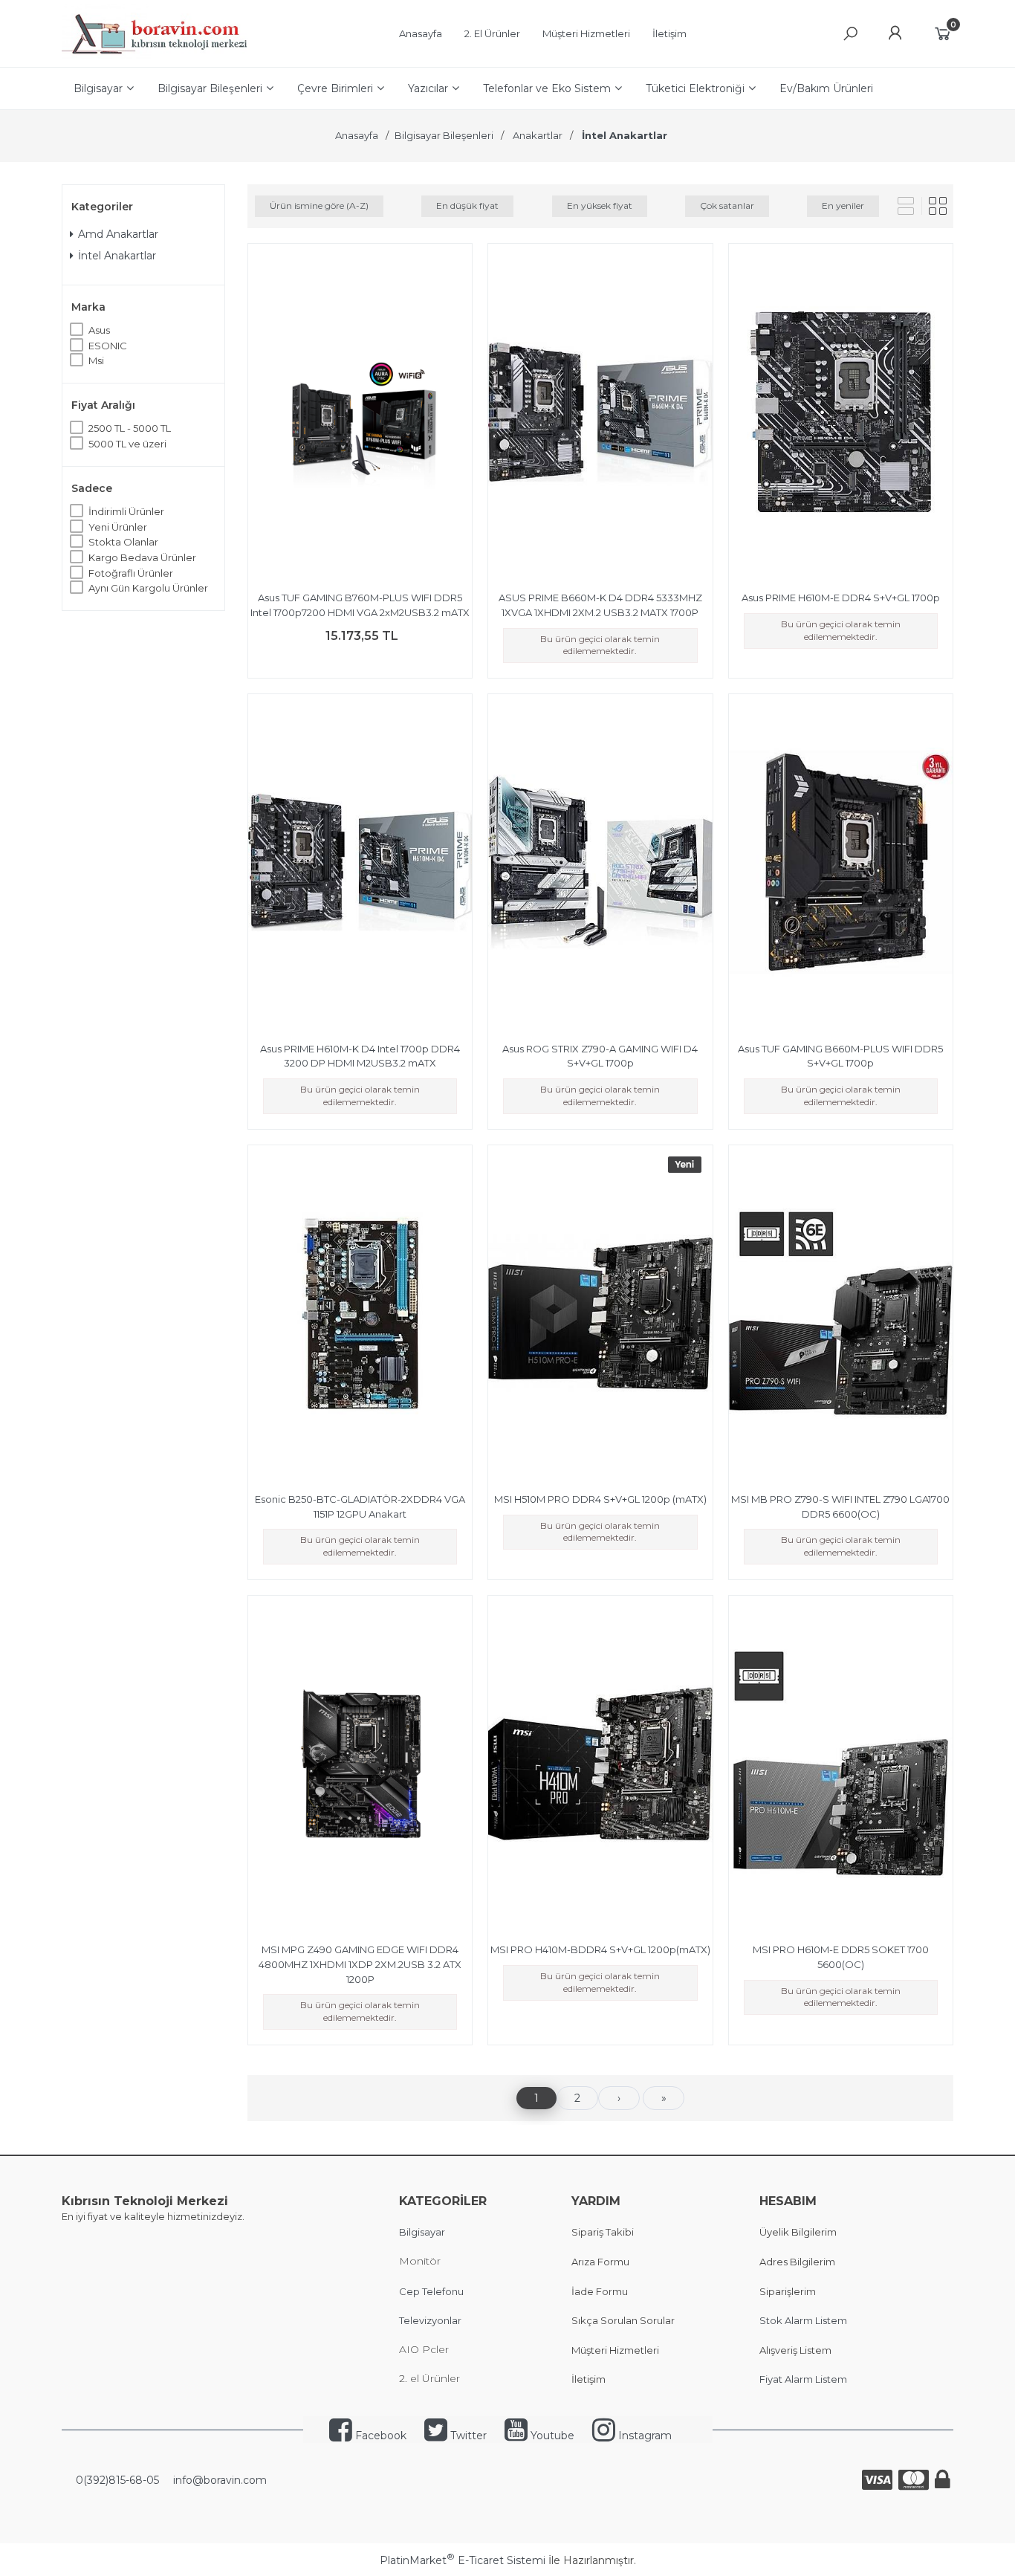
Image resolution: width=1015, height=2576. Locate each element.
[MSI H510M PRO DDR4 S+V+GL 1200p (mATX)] (600, 1315)
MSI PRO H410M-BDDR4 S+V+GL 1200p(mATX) (600, 1949)
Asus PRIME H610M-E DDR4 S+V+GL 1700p (841, 598)
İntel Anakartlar (117, 256)
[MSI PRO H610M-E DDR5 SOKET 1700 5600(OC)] (841, 1766)
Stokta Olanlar (123, 542)
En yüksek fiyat (600, 206)
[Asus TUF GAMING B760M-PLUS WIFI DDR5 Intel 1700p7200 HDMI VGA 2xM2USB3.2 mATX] (360, 414)
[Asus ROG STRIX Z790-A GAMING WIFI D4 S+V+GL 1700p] (600, 864)
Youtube (551, 2436)
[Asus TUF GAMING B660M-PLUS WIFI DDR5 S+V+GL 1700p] (841, 864)
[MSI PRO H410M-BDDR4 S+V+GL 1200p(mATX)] (600, 1766)
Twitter (467, 2436)
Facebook (379, 2436)
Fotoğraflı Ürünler (131, 573)
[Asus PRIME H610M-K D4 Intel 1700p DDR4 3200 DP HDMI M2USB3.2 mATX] (360, 864)
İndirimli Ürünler (126, 511)
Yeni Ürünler (118, 527)
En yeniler (843, 206)
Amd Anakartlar (118, 234)
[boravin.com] (155, 56)
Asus (99, 330)
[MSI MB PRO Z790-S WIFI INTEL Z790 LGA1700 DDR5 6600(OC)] (841, 1315)
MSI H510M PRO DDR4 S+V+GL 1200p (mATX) (600, 1499)
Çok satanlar (727, 206)
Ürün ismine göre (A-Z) (319, 206)
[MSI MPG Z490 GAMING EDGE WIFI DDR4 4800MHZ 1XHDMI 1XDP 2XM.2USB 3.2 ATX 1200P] (360, 1766)
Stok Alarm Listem (803, 2320)
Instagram (643, 2436)
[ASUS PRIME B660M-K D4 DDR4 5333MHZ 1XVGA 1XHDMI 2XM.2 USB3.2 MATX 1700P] (600, 414)
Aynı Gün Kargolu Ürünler (148, 588)
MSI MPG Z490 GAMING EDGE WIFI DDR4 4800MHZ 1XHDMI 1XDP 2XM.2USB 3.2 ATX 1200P (360, 1964)
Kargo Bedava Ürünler (142, 557)
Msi (96, 360)
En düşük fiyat (467, 206)
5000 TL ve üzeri (127, 444)
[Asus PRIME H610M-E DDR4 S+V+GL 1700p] (841, 414)
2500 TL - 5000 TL (130, 428)
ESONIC (108, 346)
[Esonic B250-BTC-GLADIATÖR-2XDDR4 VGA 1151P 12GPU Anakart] (360, 1315)
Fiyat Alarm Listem (803, 2379)
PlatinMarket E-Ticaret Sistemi (463, 2560)
